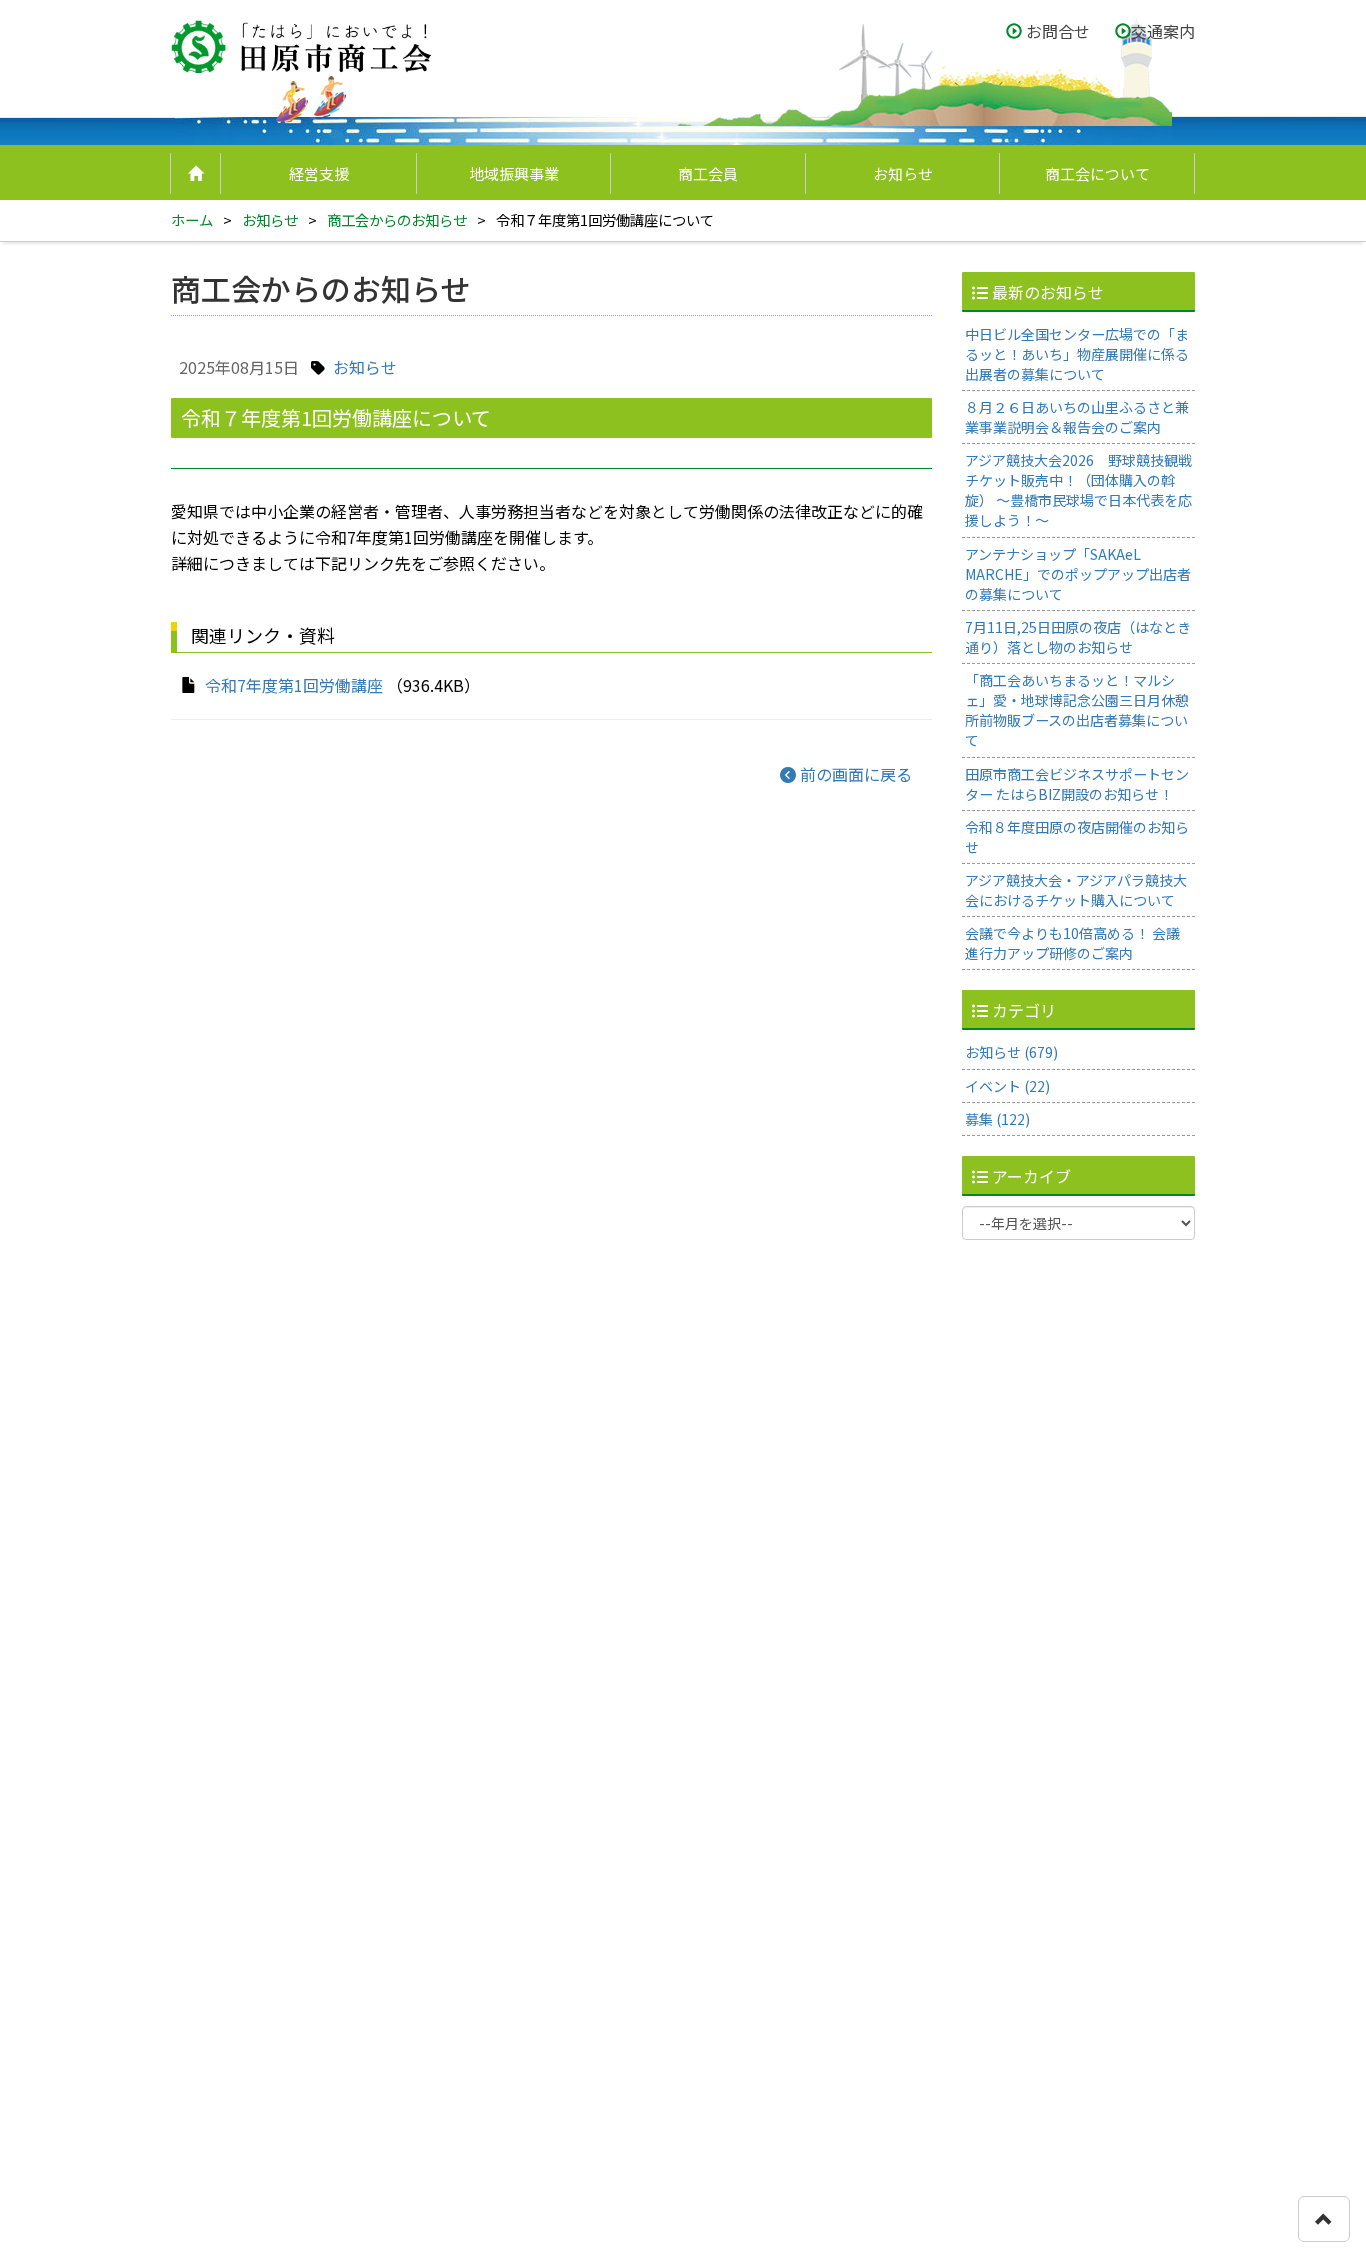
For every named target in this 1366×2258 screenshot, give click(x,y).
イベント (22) (1007, 1086)
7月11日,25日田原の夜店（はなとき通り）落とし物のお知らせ (1078, 637)
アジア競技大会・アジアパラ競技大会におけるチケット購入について (1076, 890)
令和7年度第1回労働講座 (294, 685)
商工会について (1097, 173)
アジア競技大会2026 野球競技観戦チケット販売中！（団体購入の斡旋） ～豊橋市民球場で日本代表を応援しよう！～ (1078, 490)
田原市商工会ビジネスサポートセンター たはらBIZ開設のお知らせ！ (1077, 784)
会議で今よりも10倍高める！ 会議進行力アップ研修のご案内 (1072, 943)
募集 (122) (997, 1119)
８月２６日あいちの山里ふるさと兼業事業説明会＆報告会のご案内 (1077, 417)
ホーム (192, 219)
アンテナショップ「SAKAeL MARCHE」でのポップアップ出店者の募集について (1078, 574)
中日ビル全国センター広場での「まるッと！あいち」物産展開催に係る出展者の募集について (1077, 354)
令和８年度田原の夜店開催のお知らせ (1077, 837)
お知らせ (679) (1011, 1052)
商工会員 (708, 173)
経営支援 (319, 173)
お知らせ (903, 173)
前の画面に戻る (854, 774)
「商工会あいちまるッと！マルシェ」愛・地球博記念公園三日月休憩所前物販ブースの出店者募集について (1077, 710)
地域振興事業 (514, 173)
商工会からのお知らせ (397, 219)
